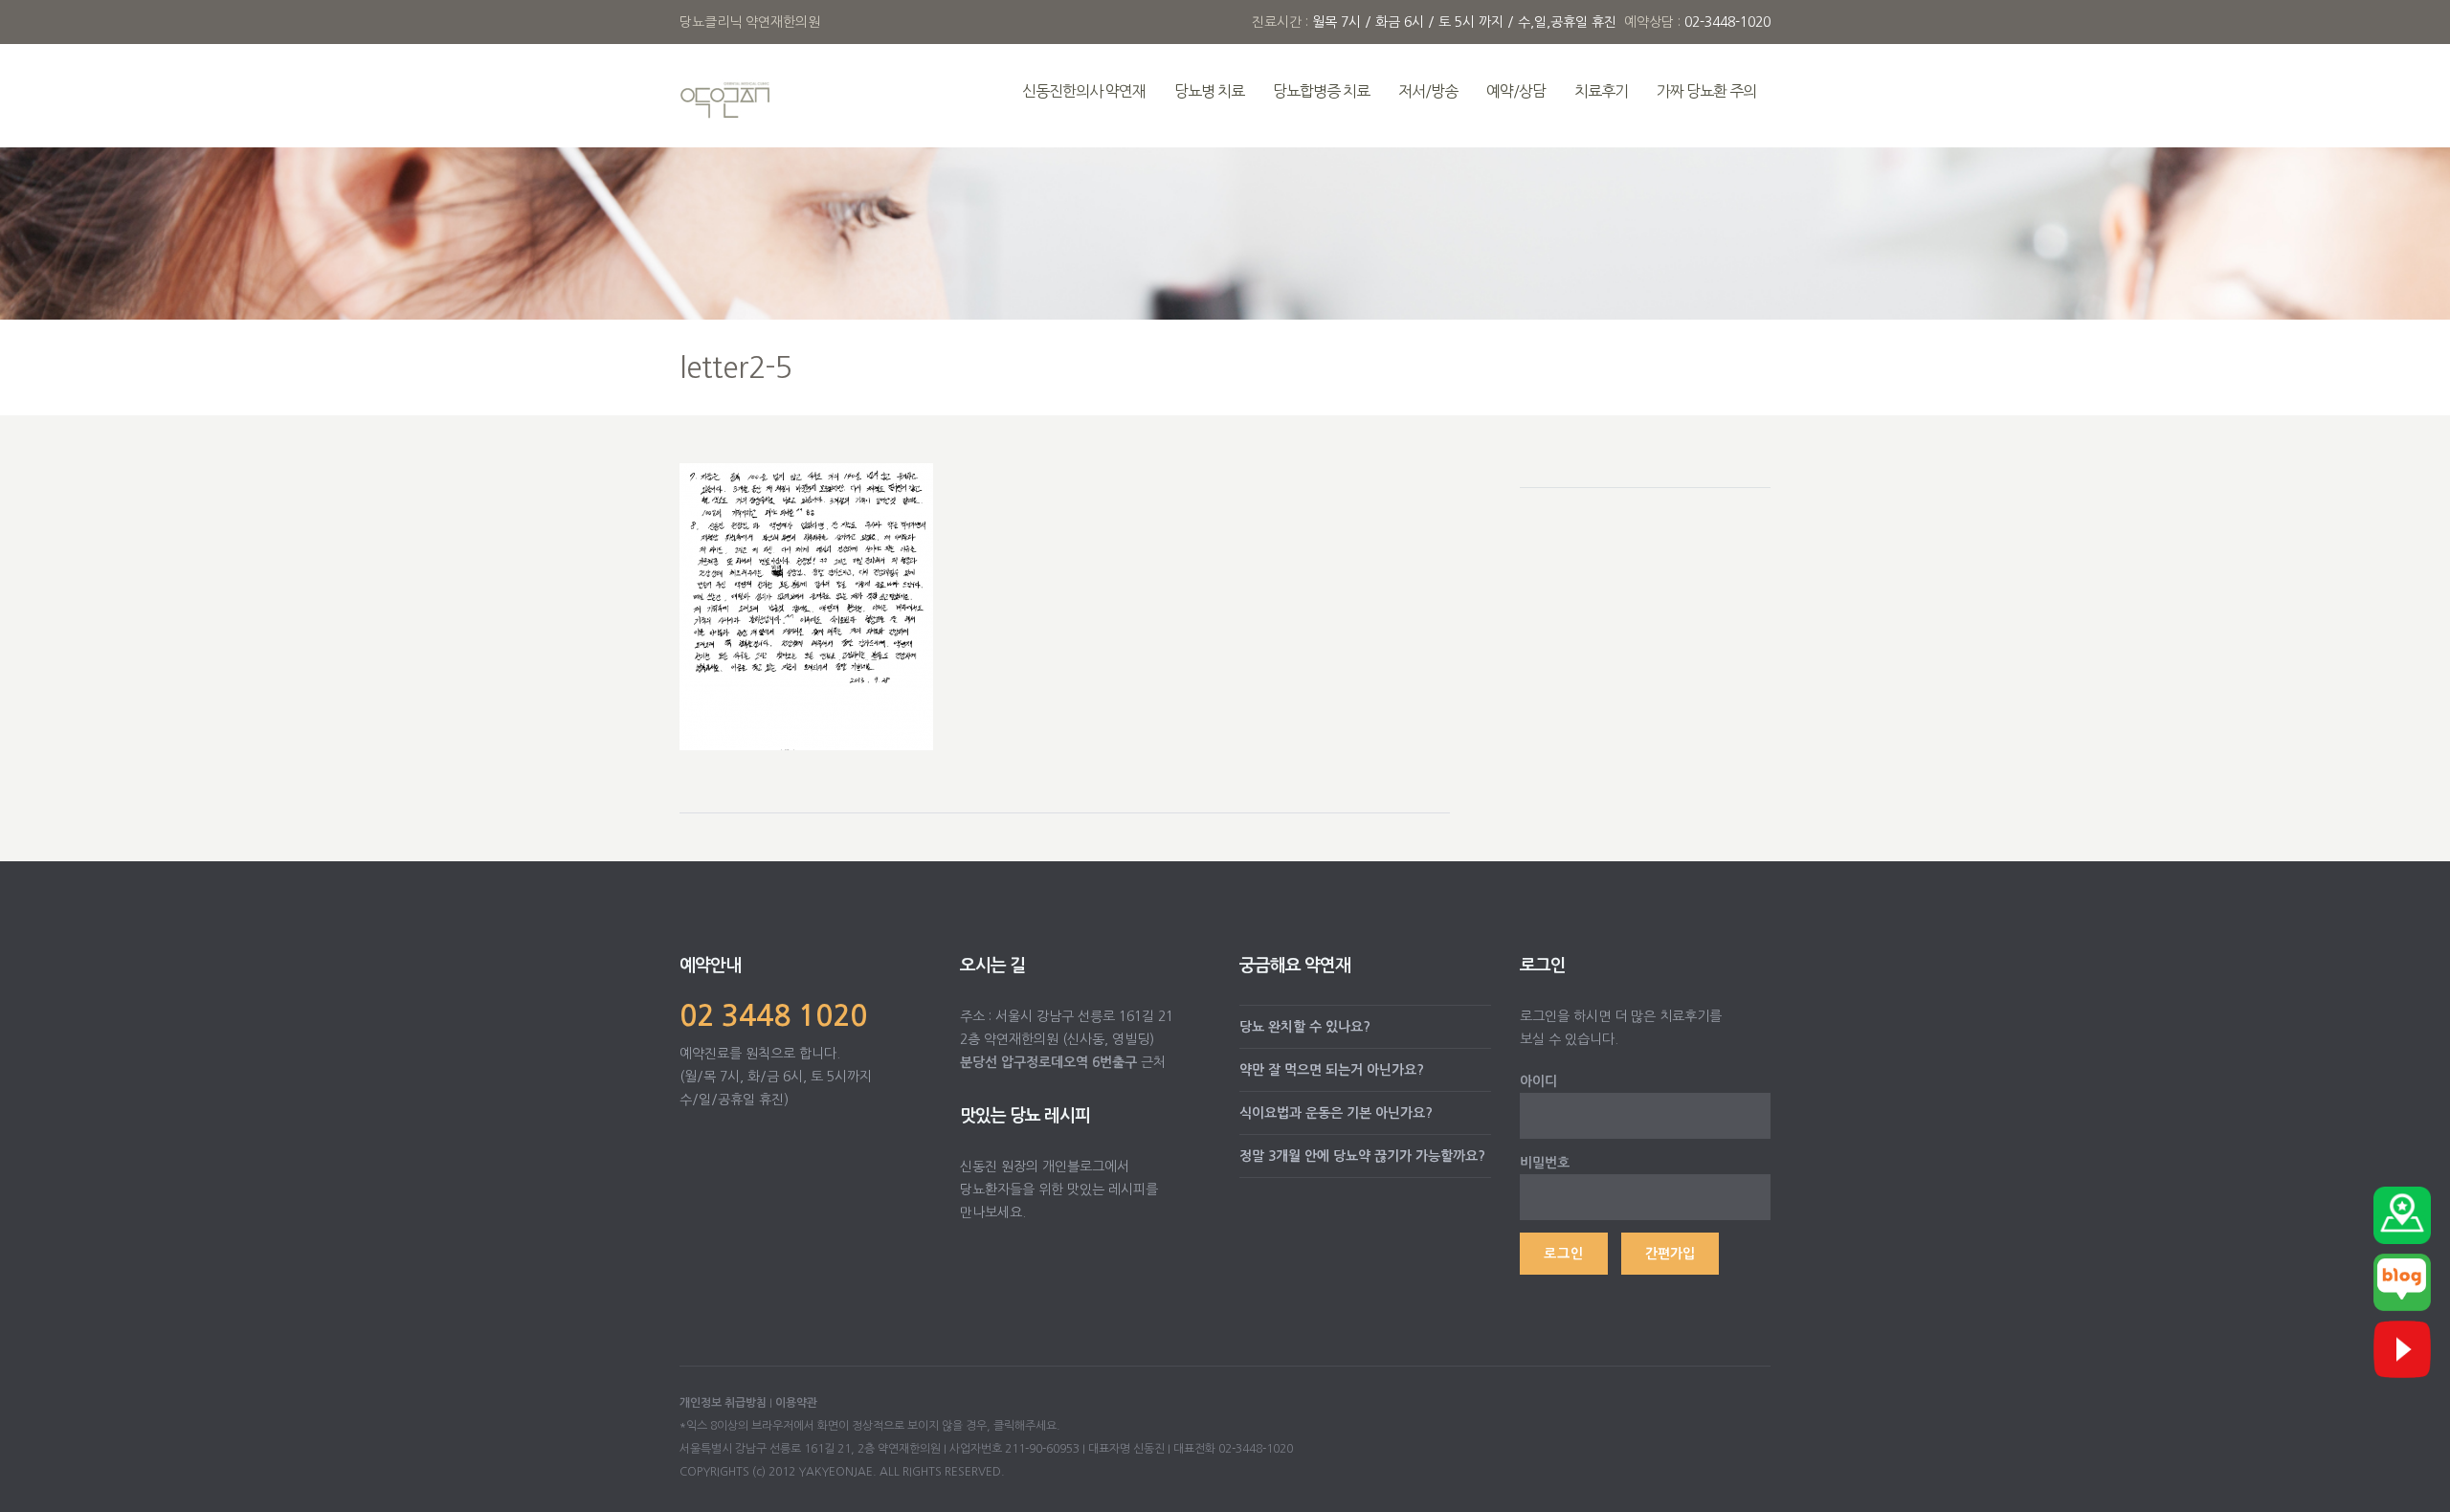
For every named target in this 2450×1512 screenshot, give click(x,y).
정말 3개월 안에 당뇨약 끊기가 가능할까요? (1362, 1156)
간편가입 (1670, 1254)
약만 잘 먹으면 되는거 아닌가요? (1332, 1070)
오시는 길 (992, 966)
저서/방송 (1428, 91)
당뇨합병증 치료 (1321, 91)
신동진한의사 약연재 (1084, 91)
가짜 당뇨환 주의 (1706, 91)
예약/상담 (1516, 91)
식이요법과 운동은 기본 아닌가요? (1336, 1113)
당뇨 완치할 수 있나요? (1305, 1027)
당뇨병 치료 (1209, 91)
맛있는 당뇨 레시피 (1025, 1116)
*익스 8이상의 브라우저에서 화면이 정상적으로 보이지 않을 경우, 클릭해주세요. (870, 1426)
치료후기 (1601, 91)
